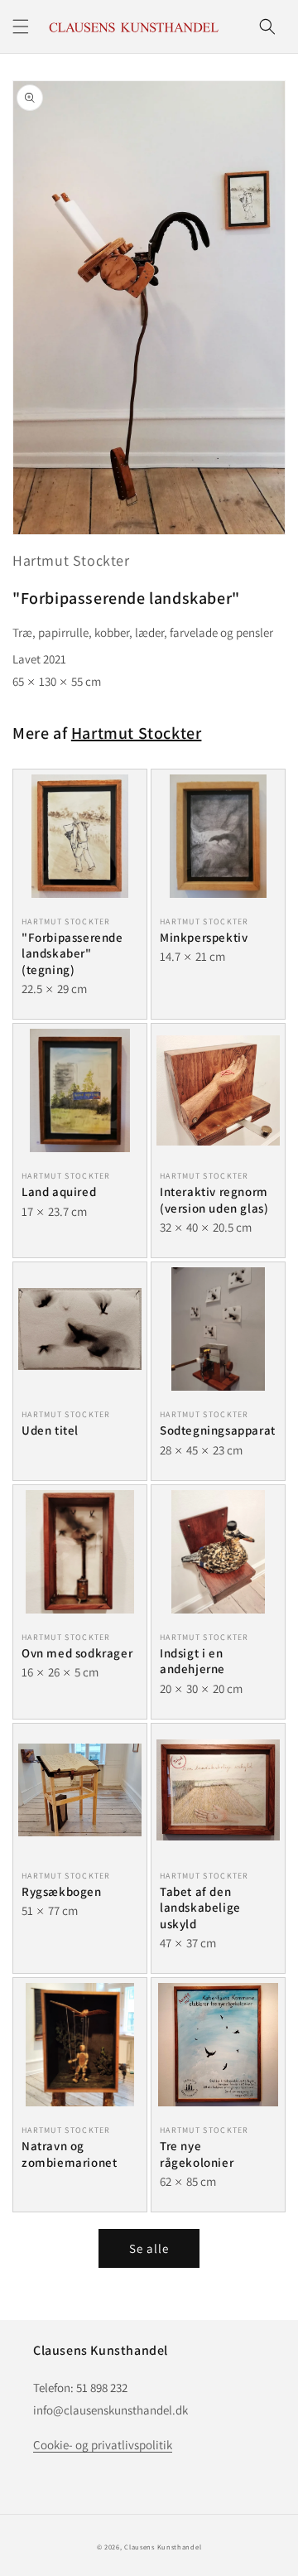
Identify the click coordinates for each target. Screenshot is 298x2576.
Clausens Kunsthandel (163, 2547)
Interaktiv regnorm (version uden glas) (214, 1200)
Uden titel (50, 1430)
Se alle (149, 2248)
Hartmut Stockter (71, 560)
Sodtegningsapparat (218, 1430)
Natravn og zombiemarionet (69, 2154)
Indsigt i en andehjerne (192, 1661)
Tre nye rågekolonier (197, 2154)
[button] (21, 27)
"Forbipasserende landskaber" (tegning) (72, 953)
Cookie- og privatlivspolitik (103, 2445)
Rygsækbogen (62, 1891)
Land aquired (59, 1192)
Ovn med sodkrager (77, 1653)
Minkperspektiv (204, 937)
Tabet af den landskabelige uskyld (200, 1908)
